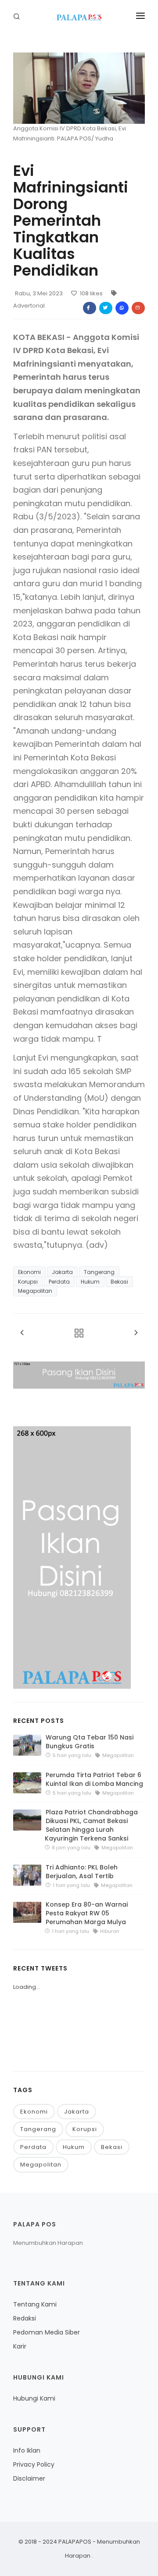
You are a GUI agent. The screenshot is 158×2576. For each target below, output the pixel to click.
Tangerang (99, 1272)
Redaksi (25, 2318)
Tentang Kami (35, 2304)
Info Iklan (27, 2450)
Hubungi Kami (34, 2398)
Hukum (90, 1282)
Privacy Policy (34, 2464)
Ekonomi (29, 1272)
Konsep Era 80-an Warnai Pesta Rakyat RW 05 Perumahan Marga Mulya (87, 1913)
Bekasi (119, 1282)
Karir (20, 2346)
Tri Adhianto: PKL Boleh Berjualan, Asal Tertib (82, 1872)
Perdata (59, 1282)
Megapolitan (35, 1291)
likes (91, 293)
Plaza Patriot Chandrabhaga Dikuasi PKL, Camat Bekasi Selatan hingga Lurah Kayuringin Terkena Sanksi (91, 1825)
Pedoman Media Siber (47, 2332)
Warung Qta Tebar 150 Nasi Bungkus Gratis (90, 1742)
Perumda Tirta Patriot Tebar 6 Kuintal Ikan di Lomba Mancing (94, 1779)
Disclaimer (29, 2478)
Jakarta (62, 1272)
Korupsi (28, 1282)
